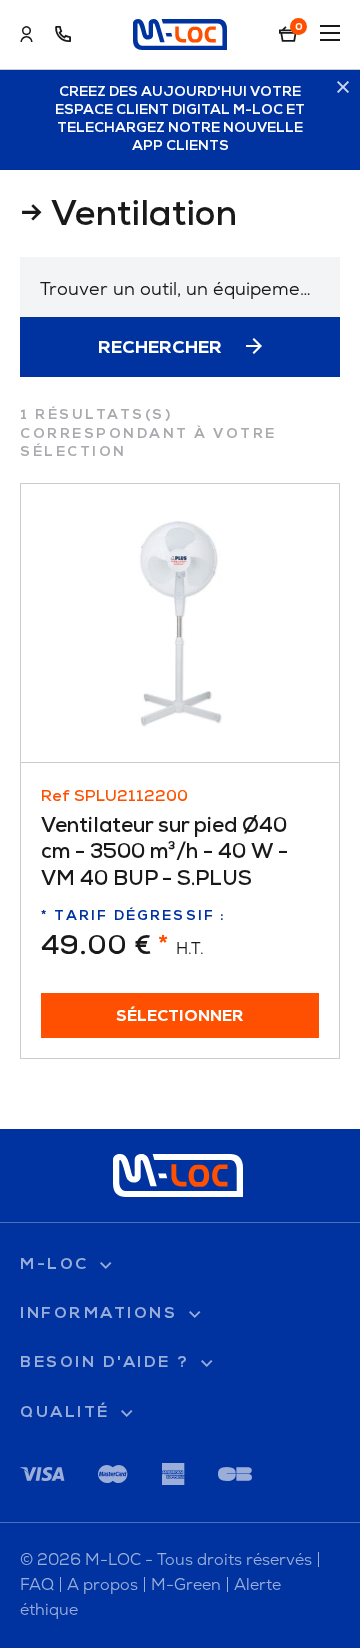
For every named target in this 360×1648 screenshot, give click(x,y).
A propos (102, 1584)
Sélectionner (180, 1017)
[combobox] (180, 287)
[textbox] (180, 288)
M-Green (186, 1584)
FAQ (37, 1584)
